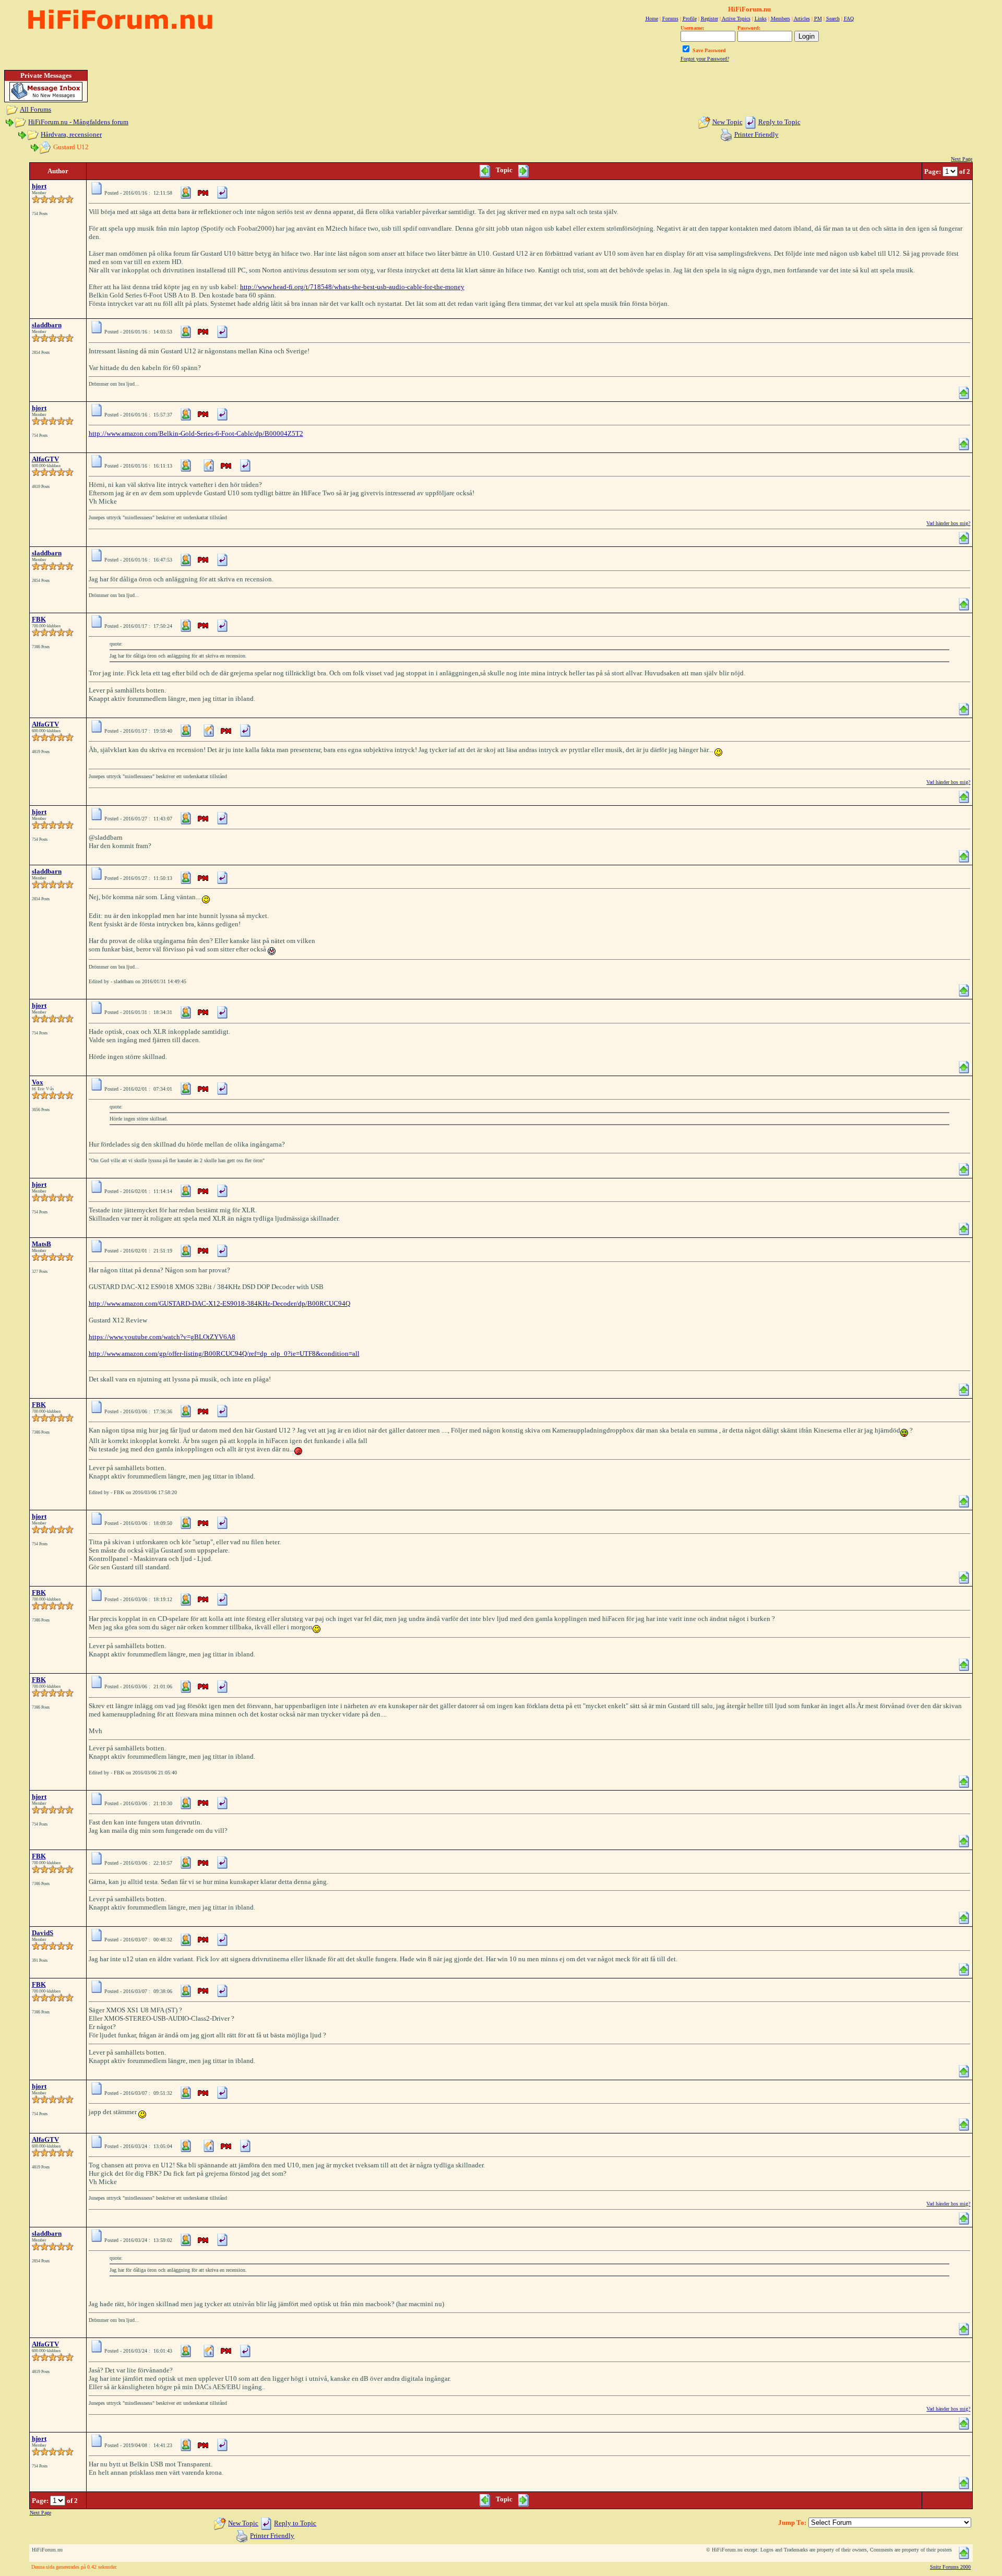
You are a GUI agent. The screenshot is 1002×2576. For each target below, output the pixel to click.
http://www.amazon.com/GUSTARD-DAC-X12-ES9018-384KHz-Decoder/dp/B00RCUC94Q (219, 1303)
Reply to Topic (779, 122)
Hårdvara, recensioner (71, 134)
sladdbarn (47, 325)
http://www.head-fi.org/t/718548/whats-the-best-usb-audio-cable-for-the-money (352, 287)
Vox (38, 1082)
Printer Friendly (756, 134)
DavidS (43, 1933)
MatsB (41, 1244)
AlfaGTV (45, 459)
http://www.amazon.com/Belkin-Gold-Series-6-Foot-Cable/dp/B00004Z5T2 (196, 433)
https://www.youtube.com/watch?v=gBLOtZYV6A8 (162, 1337)
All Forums (35, 109)
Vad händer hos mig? (948, 523)
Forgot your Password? (705, 59)
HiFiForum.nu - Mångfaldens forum (78, 122)
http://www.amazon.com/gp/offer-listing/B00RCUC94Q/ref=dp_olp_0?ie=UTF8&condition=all (224, 1353)
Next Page (962, 159)
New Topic (727, 122)
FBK (39, 619)
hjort (39, 186)
